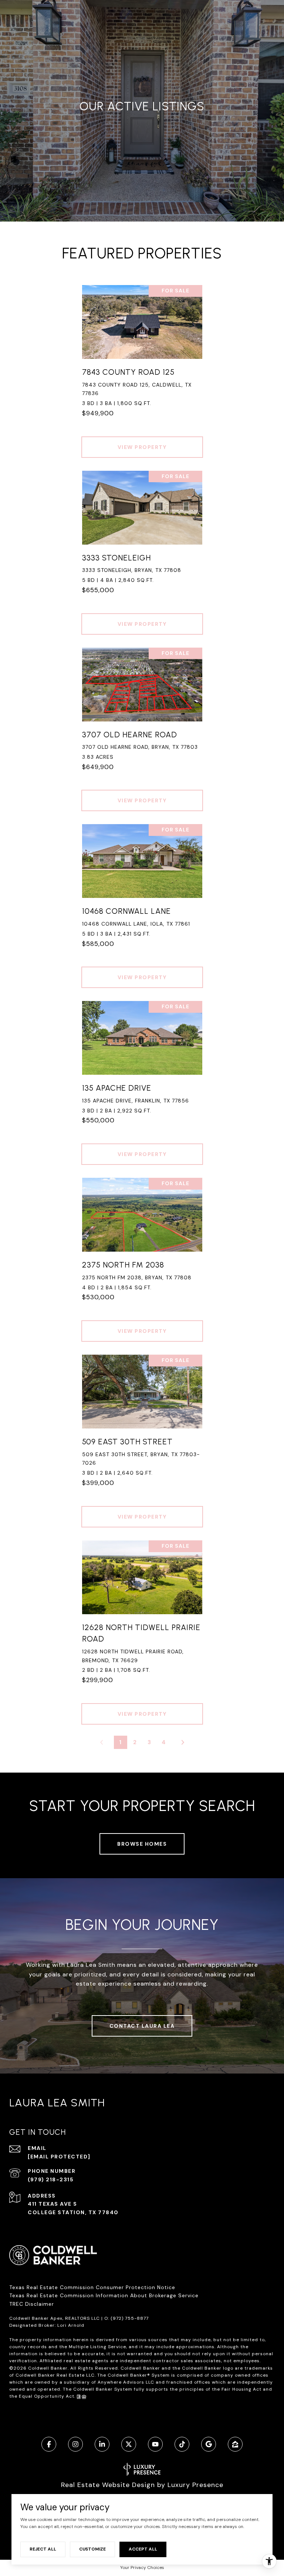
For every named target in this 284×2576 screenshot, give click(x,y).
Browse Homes (142, 1844)
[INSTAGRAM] (75, 2444)
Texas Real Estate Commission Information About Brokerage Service (104, 2295)
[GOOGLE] (209, 2444)
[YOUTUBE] (155, 2444)
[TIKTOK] (182, 2444)
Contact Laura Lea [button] (142, 2026)
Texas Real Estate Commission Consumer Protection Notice (92, 2287)
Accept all (143, 2549)
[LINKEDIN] (102, 2444)
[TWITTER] (129, 2444)
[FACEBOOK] (49, 2444)
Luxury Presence (195, 2485)
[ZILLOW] (235, 2444)
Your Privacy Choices (142, 2568)
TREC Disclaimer (33, 2304)
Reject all (43, 2549)
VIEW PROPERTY (142, 447)
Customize (92, 2549)
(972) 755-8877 (130, 2318)
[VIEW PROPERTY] (142, 440)
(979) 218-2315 (51, 2179)
